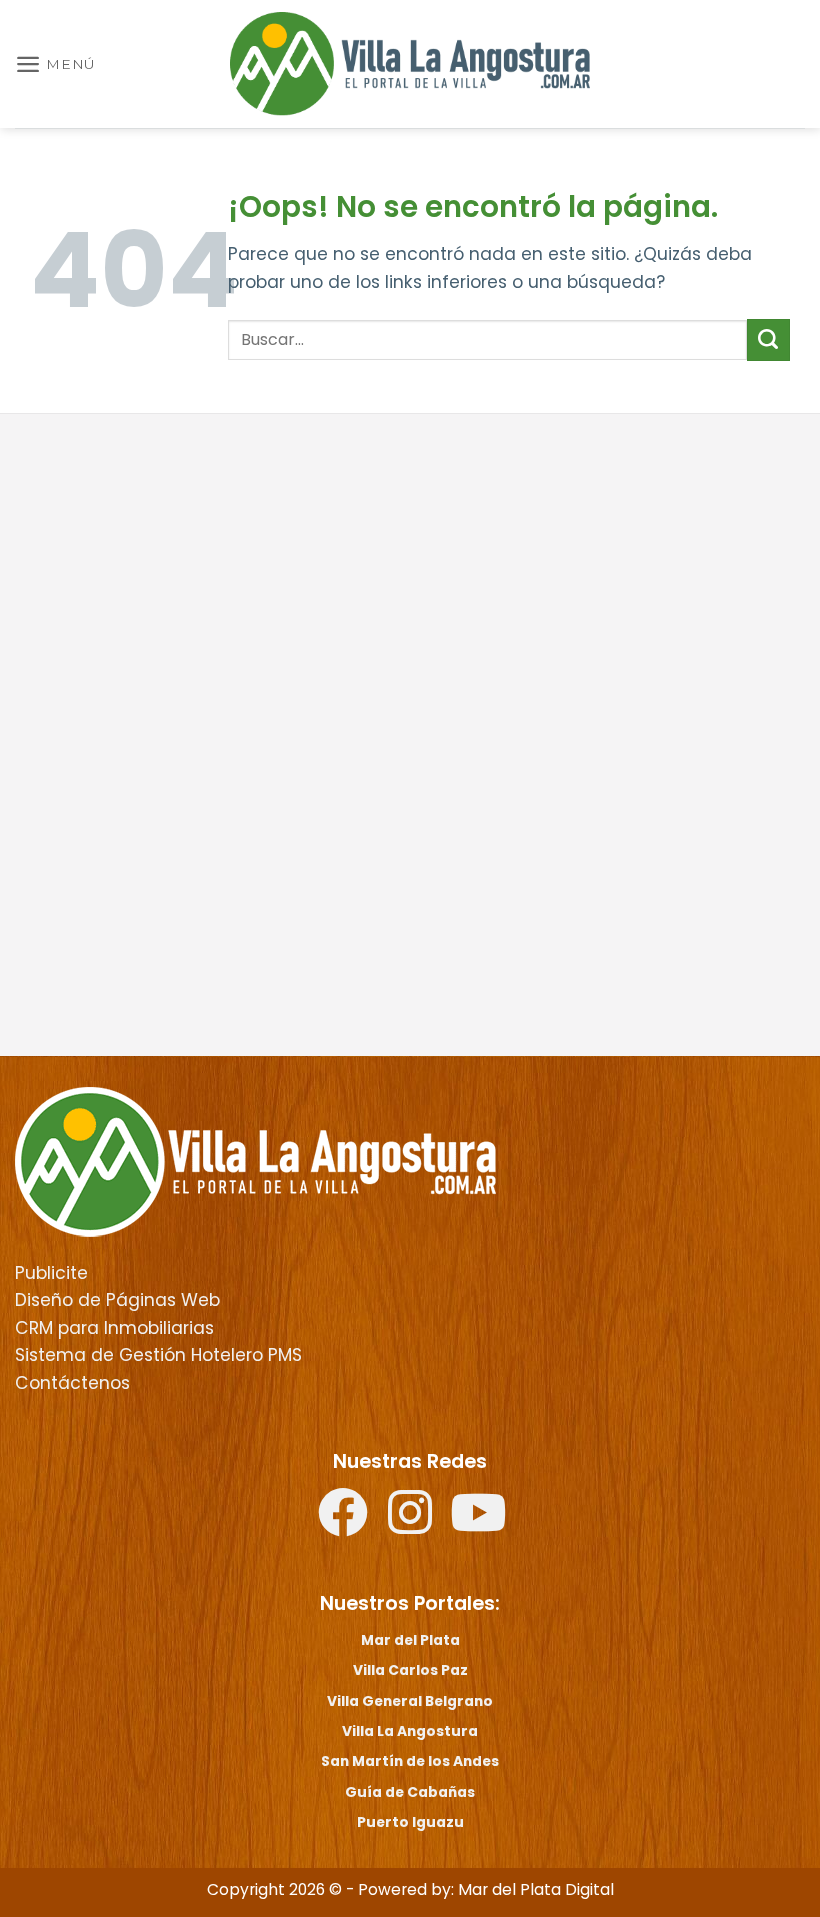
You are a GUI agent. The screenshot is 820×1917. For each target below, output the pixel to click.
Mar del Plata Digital (536, 1889)
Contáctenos (72, 1383)
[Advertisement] (410, 584)
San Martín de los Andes (410, 1761)
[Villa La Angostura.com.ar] (255, 1161)
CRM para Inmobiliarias (114, 1328)
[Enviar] (768, 340)
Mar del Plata (410, 1640)
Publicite (51, 1273)
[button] (55, 64)
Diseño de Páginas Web (117, 1300)
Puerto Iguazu (410, 1822)
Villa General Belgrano (410, 1701)
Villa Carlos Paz (410, 1670)
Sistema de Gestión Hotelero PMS (158, 1355)
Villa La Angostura (410, 1731)
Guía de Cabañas (410, 1792)
